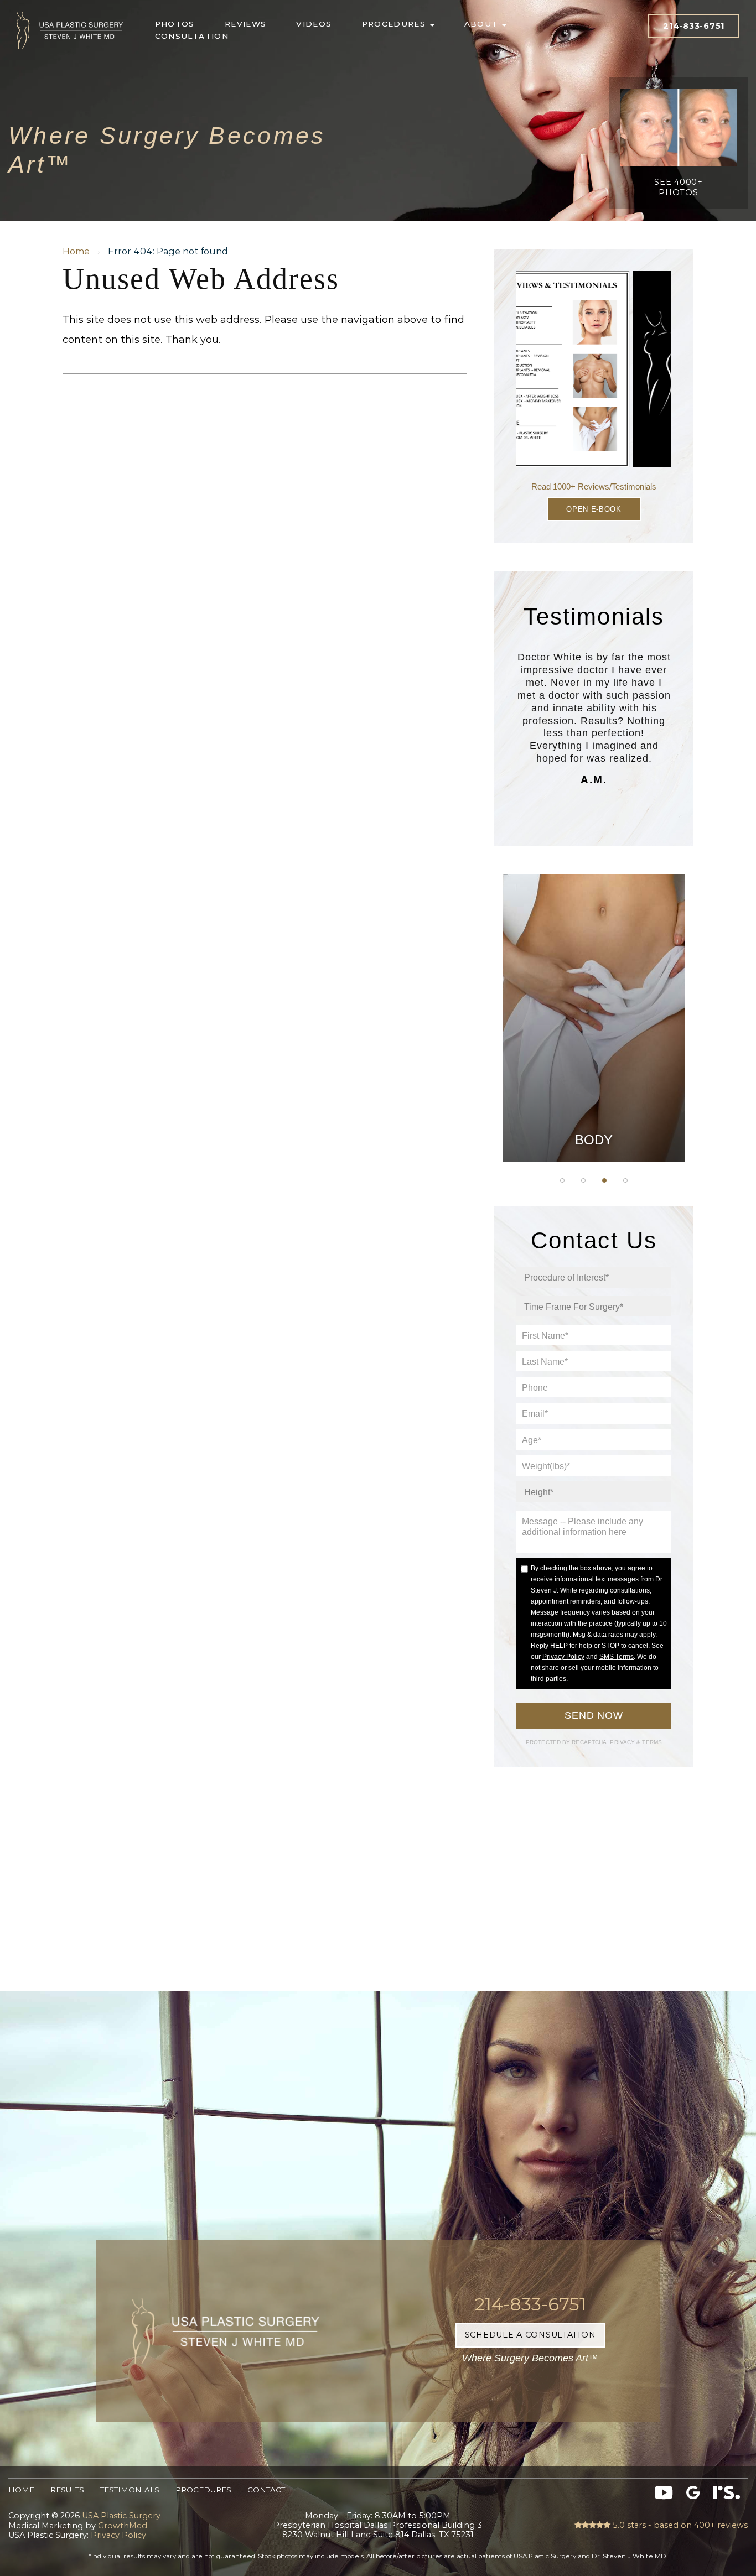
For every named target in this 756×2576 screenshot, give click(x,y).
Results (67, 2490)
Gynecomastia (594, 941)
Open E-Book (594, 509)
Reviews (246, 24)
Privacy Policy (563, 1657)
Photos (175, 24)
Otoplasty (594, 969)
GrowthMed (123, 2526)
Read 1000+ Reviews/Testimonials (594, 486)
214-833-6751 (694, 26)
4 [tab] (625, 1180)
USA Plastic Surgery (70, 9)
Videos (314, 24)
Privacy (623, 1742)
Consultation (192, 36)
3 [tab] (604, 1180)
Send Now (594, 1715)
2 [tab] (583, 1180)
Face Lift (594, 1080)
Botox (594, 1107)
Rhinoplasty (594, 996)
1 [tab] (562, 1180)
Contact (266, 2490)
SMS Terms (617, 1657)
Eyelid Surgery (594, 1052)
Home (76, 251)
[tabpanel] (594, 1018)
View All (594, 1135)
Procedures (395, 24)
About (483, 24)
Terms (651, 1742)
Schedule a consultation (530, 2335)
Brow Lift (594, 1024)
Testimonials (130, 2490)
